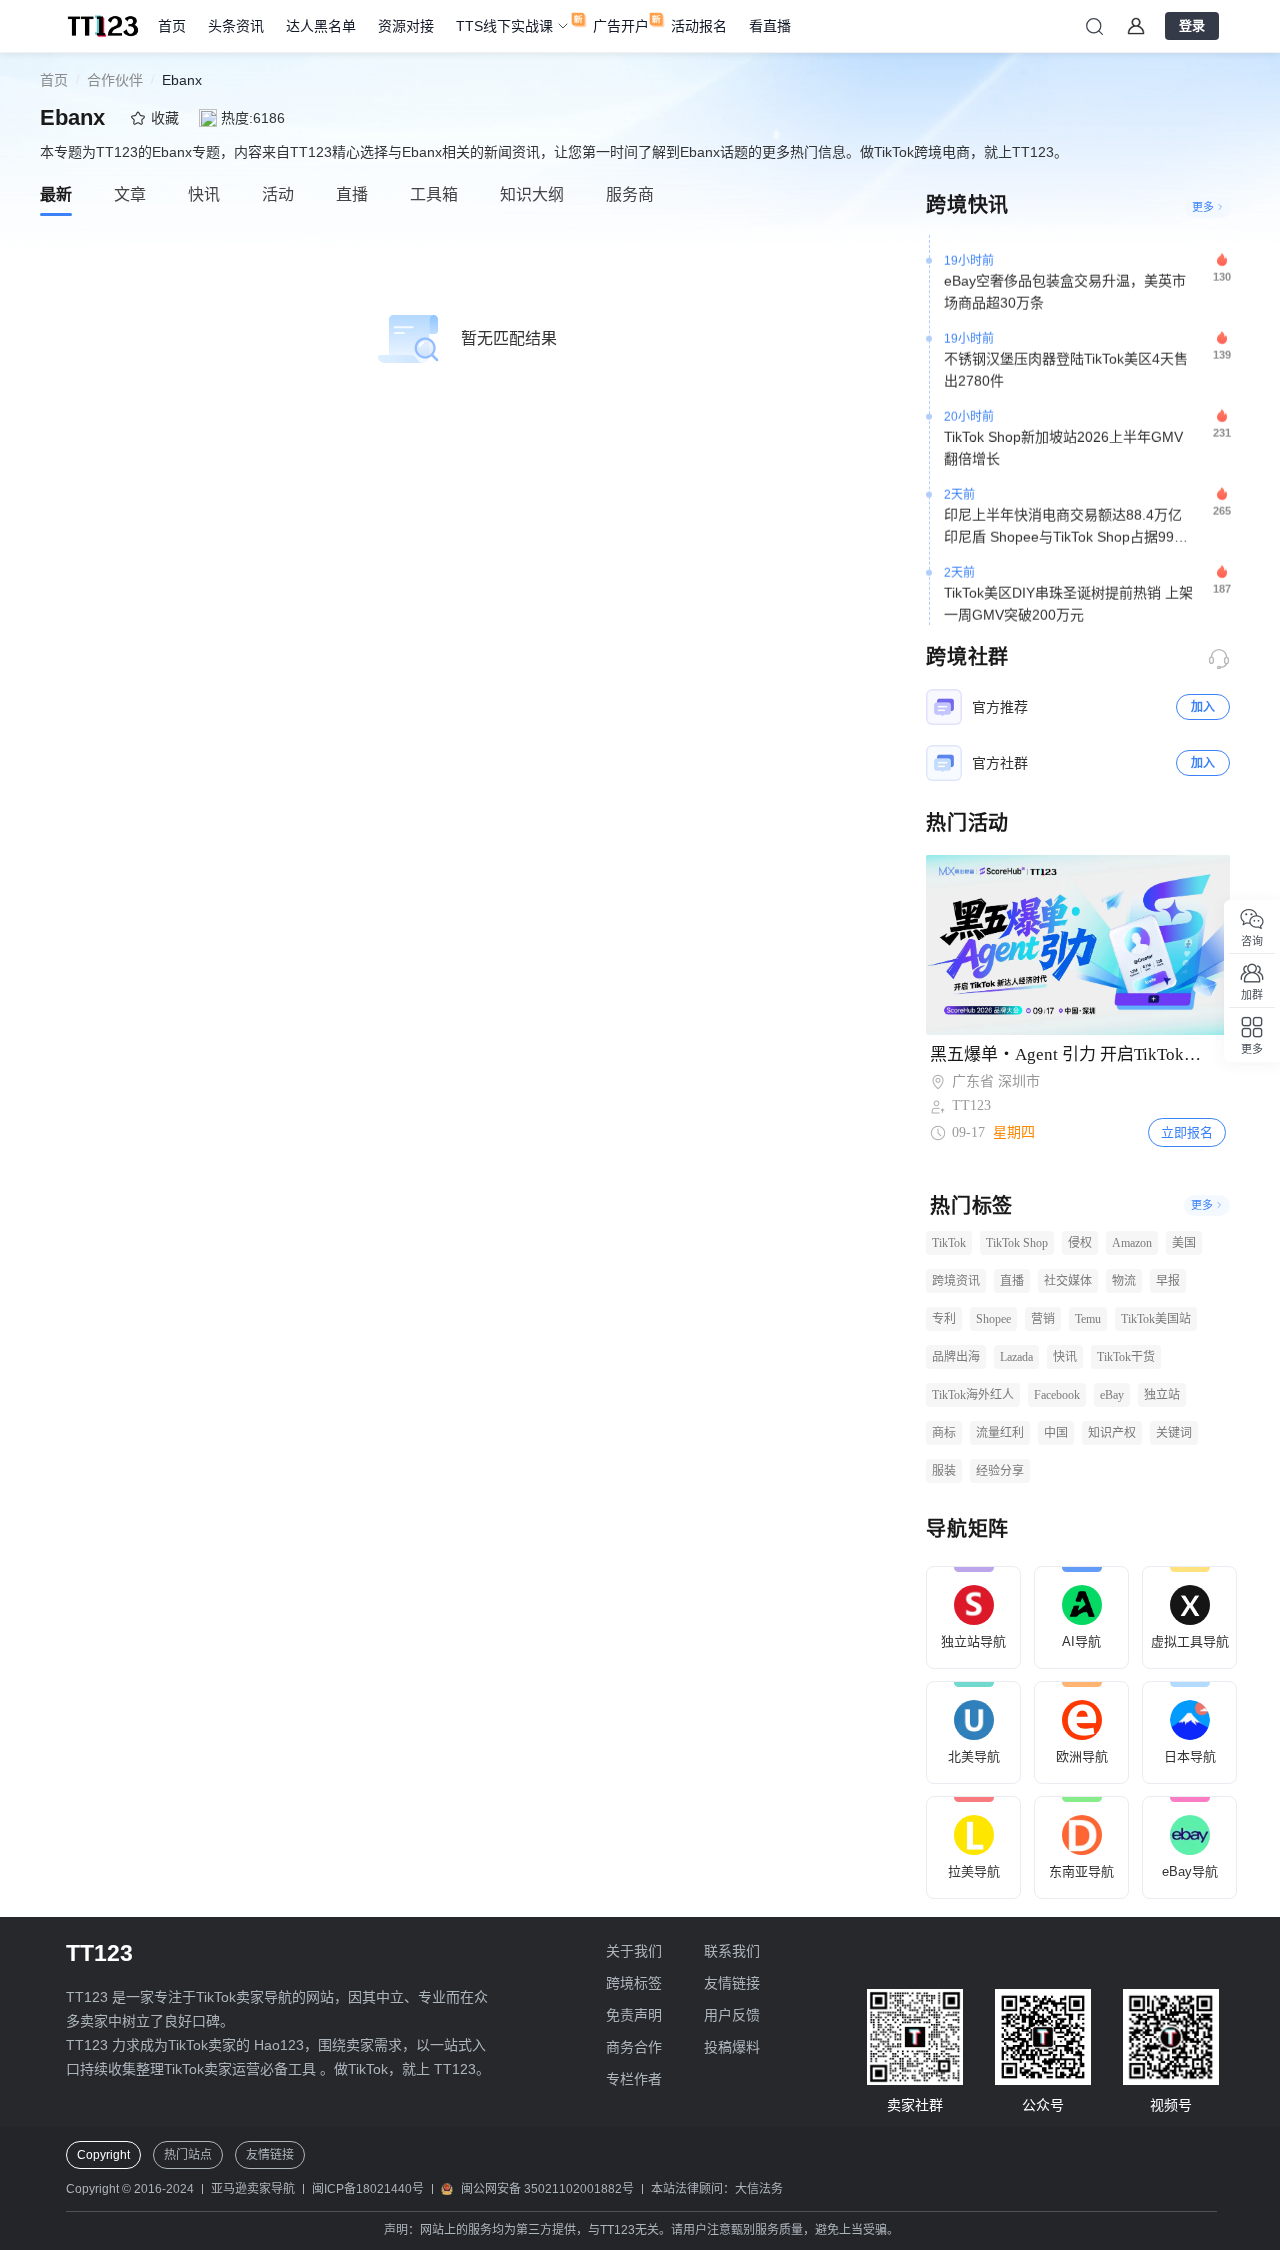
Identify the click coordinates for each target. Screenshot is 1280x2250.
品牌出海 (956, 1357)
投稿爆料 (732, 2047)
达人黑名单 (321, 26)
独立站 (1162, 1395)
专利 (944, 1319)
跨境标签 (634, 1983)
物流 (1124, 1281)
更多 (1203, 207)
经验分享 (1000, 1471)
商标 (944, 1433)
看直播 (770, 26)
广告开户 (621, 26)
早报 (1168, 1281)
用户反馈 (732, 2015)
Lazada (1016, 1357)
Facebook (1057, 1395)
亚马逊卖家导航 (253, 2189)
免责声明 (634, 2015)
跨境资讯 (956, 1281)
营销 (1043, 1319)
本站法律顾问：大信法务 (717, 2189)
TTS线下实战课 (504, 26)
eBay (1112, 1395)
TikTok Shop (1017, 1243)
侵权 (1080, 1243)
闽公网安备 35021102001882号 (547, 2189)
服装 (944, 1471)
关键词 (1174, 1433)
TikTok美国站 (1156, 1319)
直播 (1012, 1281)
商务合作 (634, 2047)
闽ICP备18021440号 (368, 2189)
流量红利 (1000, 1433)
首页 (172, 26)
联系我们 (732, 1951)
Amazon (1132, 1243)
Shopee (993, 1319)
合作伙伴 (115, 80)
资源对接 (406, 26)
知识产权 (1112, 1433)
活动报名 (699, 26)
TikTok (949, 1243)
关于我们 (634, 1951)
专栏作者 (634, 2079)
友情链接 (732, 1983)
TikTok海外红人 (973, 1395)
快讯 (1065, 1357)
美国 (1184, 1243)
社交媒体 (1068, 1281)
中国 (1056, 1433)
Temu (1088, 1319)
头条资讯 (236, 26)
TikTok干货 (1126, 1357)
